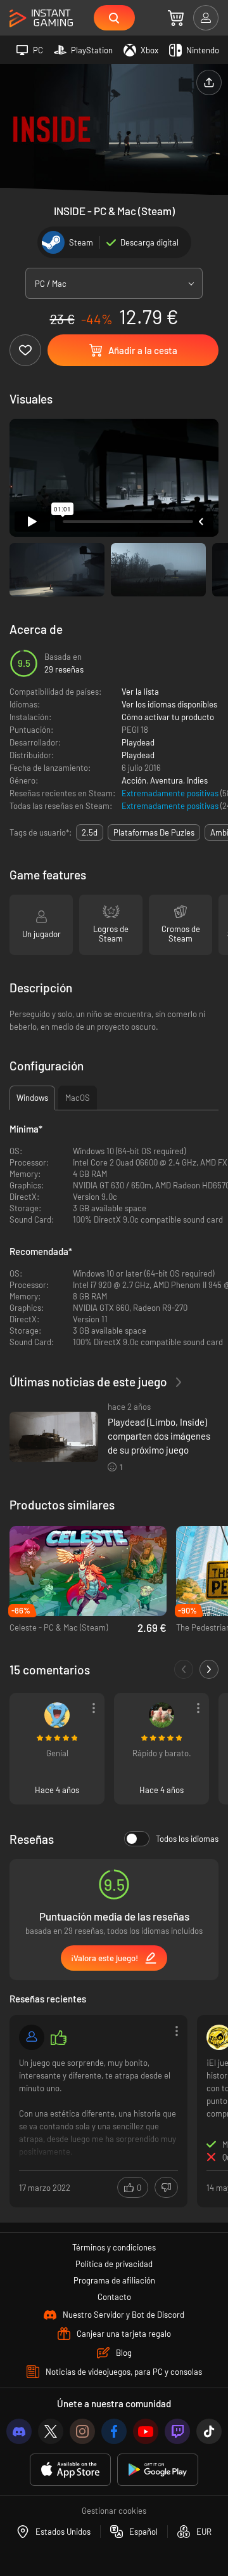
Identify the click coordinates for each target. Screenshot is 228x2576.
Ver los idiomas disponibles (169, 704)
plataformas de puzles (154, 832)
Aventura (167, 780)
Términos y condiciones (114, 2247)
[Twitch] (177, 2431)
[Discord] (19, 2431)
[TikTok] (209, 2431)
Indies (197, 780)
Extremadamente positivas (171, 793)
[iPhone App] (70, 2470)
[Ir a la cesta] (176, 18)
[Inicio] (41, 19)
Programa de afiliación (114, 2280)
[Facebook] (114, 2431)
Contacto (114, 2297)
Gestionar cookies (114, 2511)
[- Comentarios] (184, 1669)
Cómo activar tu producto (168, 717)
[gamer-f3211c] (32, 2037)
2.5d (90, 832)
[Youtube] (146, 2431)
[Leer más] (98, 2110)
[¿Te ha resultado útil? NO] (166, 2187)
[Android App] (158, 2470)
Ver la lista (140, 692)
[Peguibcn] (161, 1715)
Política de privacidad (114, 2264)
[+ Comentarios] (209, 1669)
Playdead (138, 742)
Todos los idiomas (187, 1839)
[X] (51, 2431)
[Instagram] (82, 2431)
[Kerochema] (57, 1715)
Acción (134, 780)
